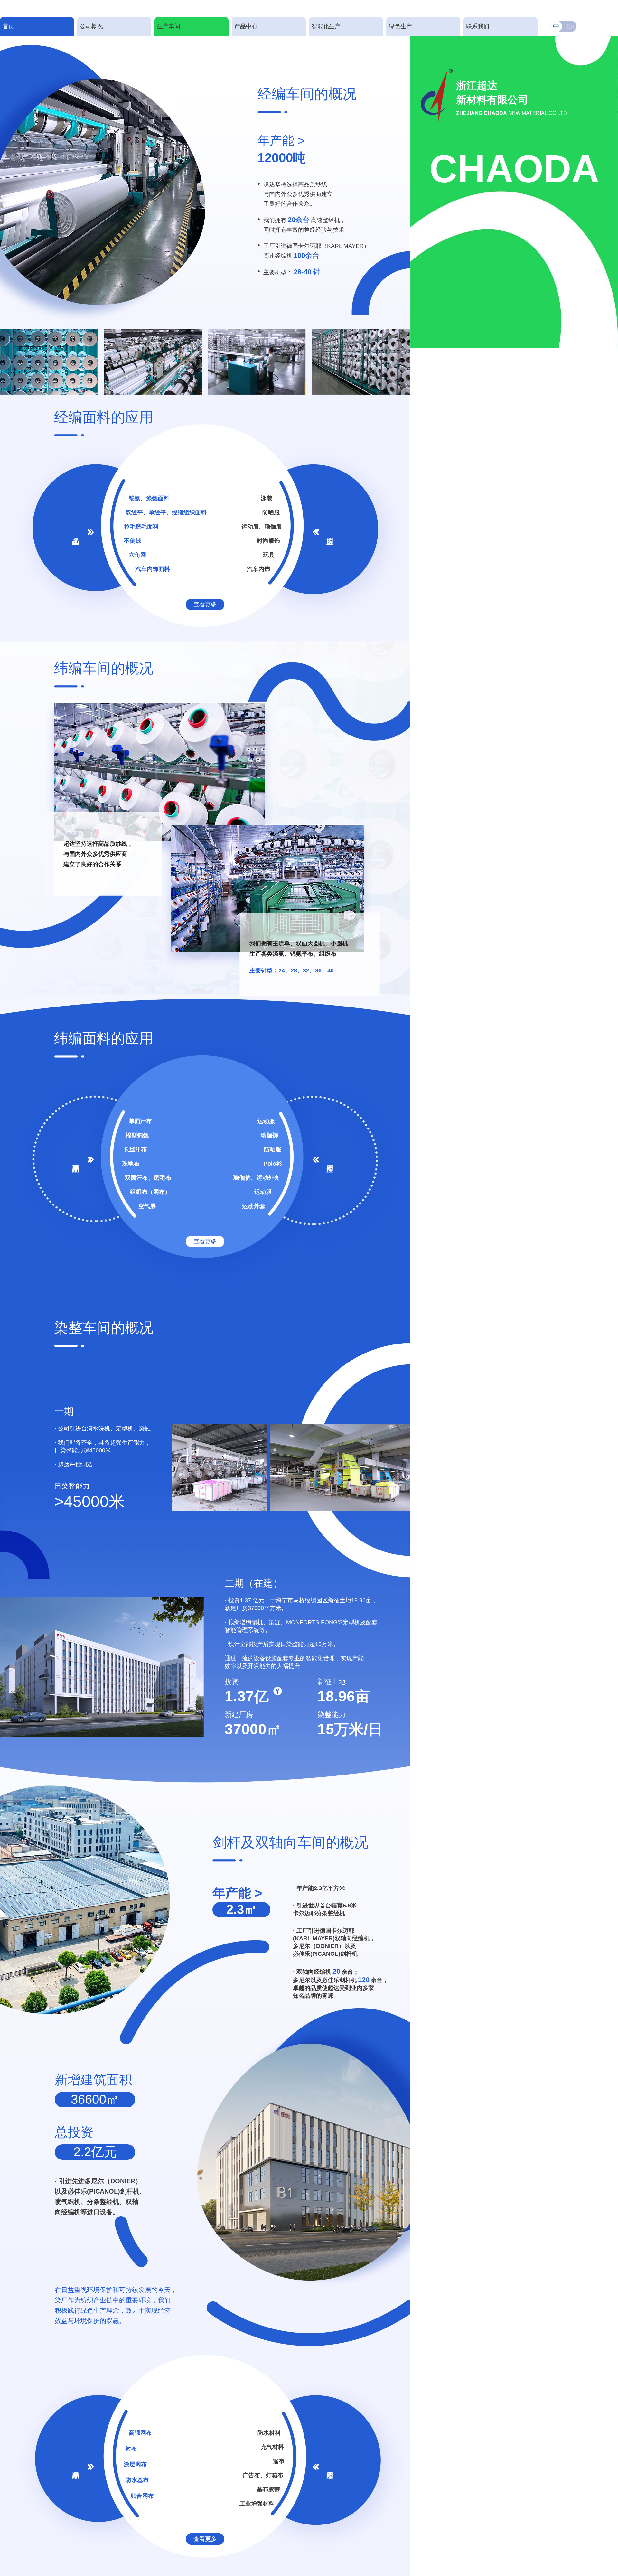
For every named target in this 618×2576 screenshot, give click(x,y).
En (570, 26)
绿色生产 (400, 26)
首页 (8, 26)
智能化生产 (326, 26)
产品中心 (246, 26)
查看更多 (205, 604)
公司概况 (91, 26)
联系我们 (478, 26)
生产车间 (169, 26)
